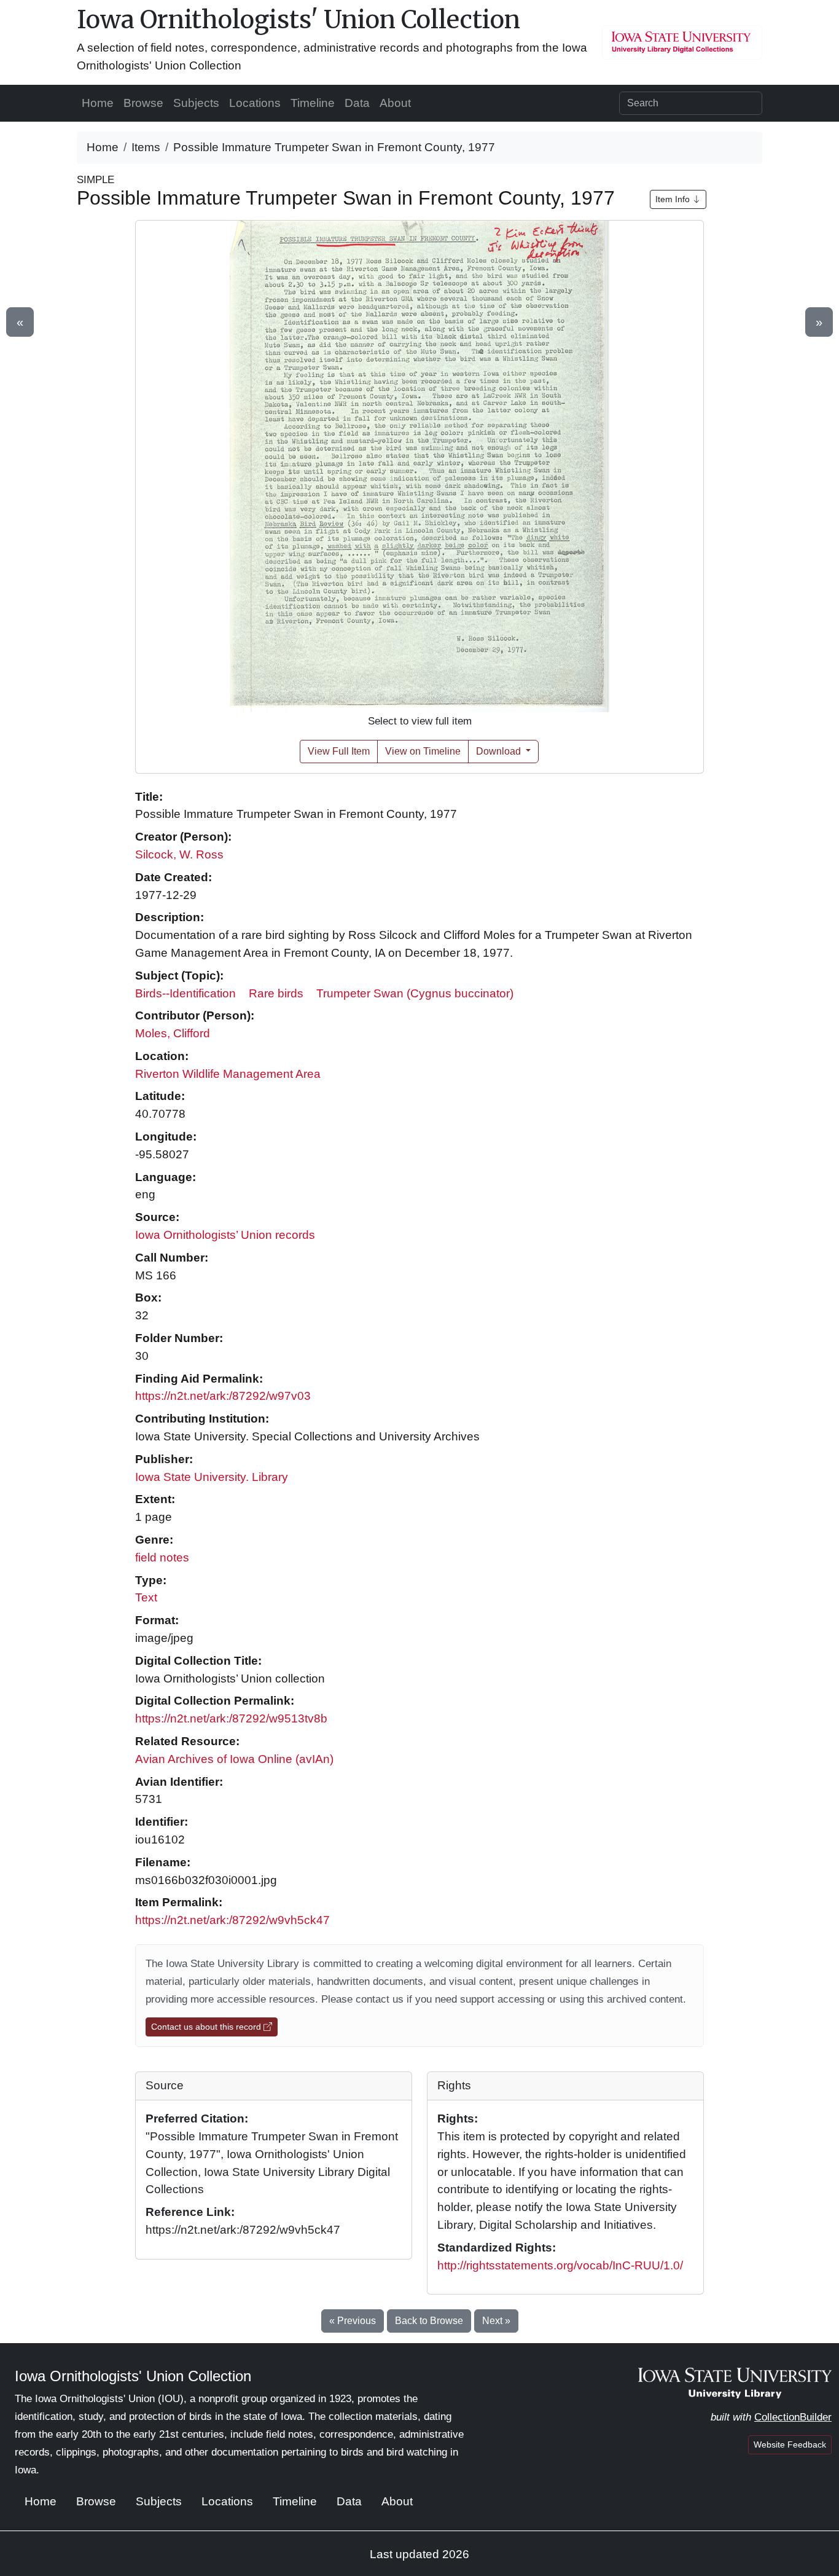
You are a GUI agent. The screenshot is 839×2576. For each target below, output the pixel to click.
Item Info (674, 199)
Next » (496, 2321)
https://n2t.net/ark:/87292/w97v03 (223, 1396)
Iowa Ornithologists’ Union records (225, 1235)
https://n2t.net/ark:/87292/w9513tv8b (231, 1718)
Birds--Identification (185, 993)
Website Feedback (790, 2444)
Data (357, 103)
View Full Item (339, 751)
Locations (255, 103)
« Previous (353, 2321)
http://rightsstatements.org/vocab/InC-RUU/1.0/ (560, 2265)
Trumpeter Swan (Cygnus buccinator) (415, 993)
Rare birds (276, 993)
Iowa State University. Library (212, 1477)
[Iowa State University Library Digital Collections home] (735, 2382)
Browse (143, 103)
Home (98, 103)
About (395, 103)
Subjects (196, 103)
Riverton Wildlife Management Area (228, 1074)
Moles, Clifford (173, 1033)
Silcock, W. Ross (179, 854)
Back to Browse (429, 2321)
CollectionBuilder (793, 2417)
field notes (162, 1557)
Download (500, 751)
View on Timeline (423, 751)
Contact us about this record (207, 2027)
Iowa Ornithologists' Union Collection (299, 20)
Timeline (313, 103)
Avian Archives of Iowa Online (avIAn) (234, 1759)
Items (146, 147)
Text (146, 1597)
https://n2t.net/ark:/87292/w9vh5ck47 (232, 1920)
